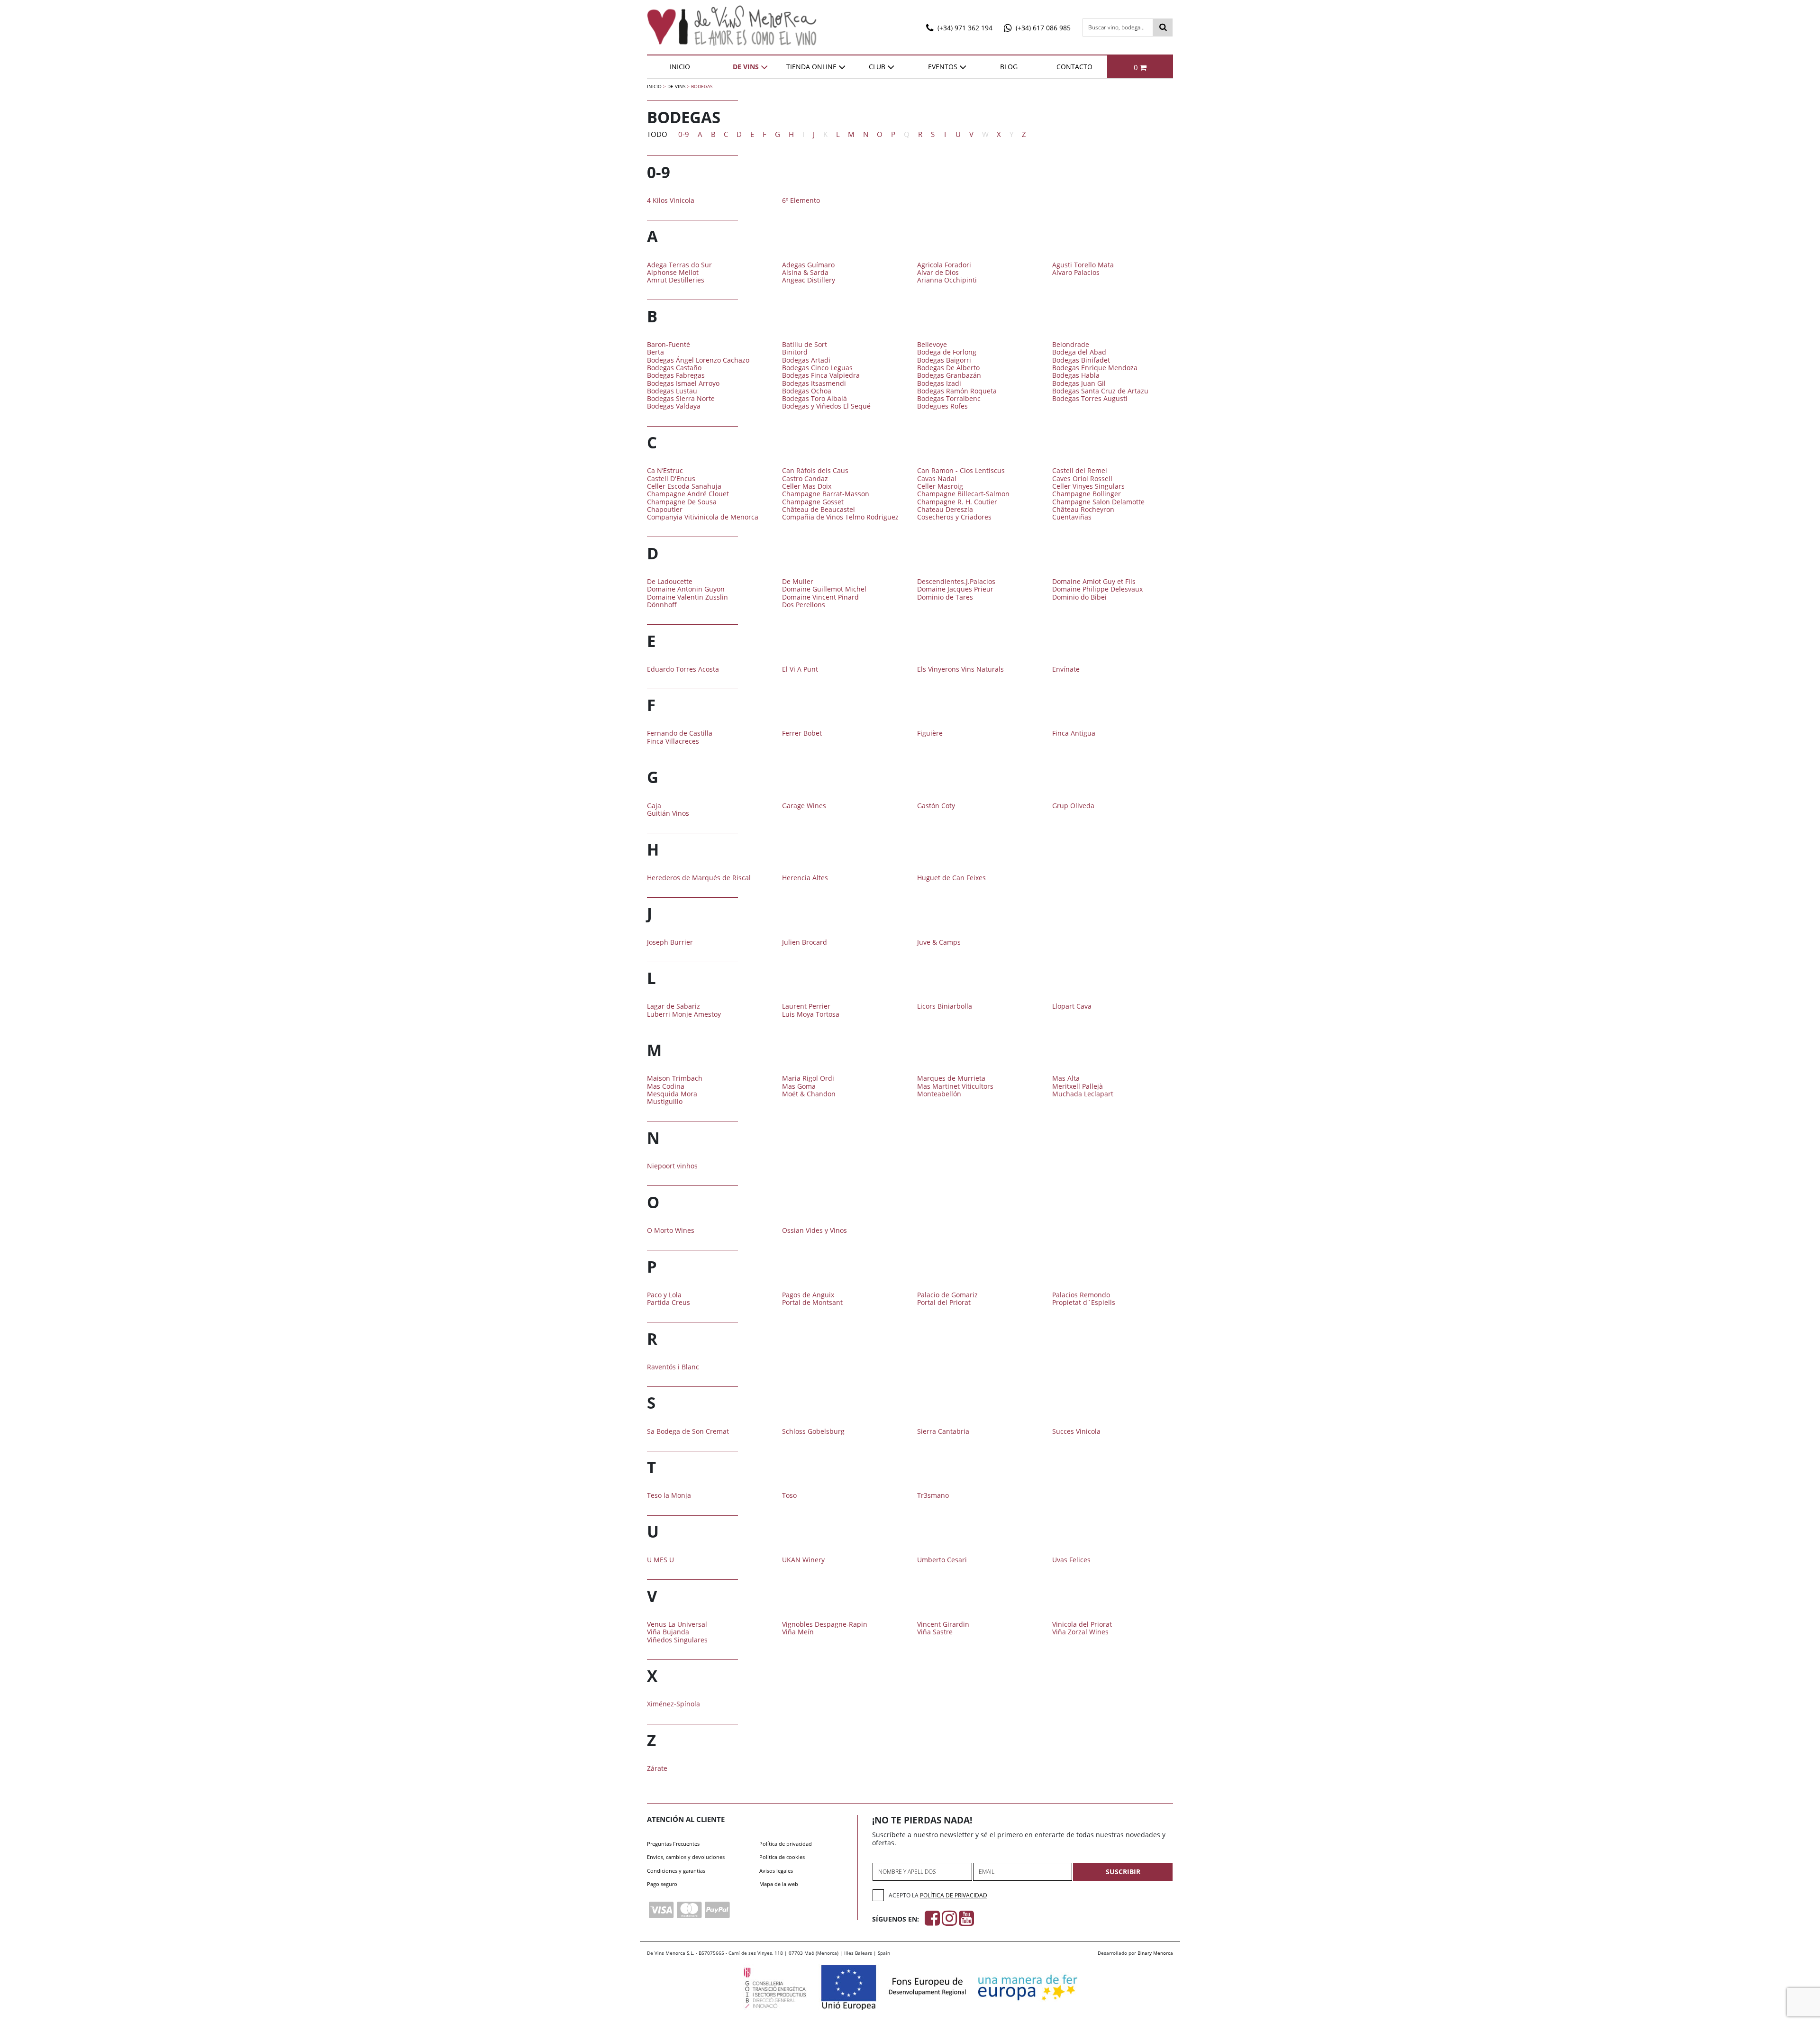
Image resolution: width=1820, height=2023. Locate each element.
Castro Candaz (805, 478)
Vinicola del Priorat (1082, 1624)
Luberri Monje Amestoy (684, 1014)
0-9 (684, 134)
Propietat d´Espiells (1084, 1302)
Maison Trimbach (675, 1078)
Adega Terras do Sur (679, 265)
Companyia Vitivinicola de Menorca (703, 517)
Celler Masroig (940, 486)
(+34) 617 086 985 (1042, 28)
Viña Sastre (935, 1632)
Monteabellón (939, 1094)
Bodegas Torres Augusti (1090, 398)
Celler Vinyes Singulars (1088, 486)
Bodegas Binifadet (1081, 360)
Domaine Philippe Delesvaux (1097, 589)
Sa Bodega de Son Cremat (688, 1431)
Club (877, 67)
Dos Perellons (804, 605)
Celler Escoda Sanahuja (684, 486)
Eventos (943, 67)
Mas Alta (1066, 1078)
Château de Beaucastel (819, 509)
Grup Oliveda (1073, 806)
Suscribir (1123, 1872)
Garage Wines (804, 806)
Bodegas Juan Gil (1079, 383)
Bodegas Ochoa (807, 391)
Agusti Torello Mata (1083, 265)
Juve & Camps (939, 942)
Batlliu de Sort (805, 344)
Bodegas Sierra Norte (681, 398)
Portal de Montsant (812, 1302)
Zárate (657, 1768)
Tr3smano (933, 1495)
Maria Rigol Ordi (808, 1078)
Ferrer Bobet (802, 733)
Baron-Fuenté (669, 344)
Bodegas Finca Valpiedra (821, 375)
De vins (676, 86)
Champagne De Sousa (682, 502)
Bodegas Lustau (672, 391)
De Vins (746, 67)
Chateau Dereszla (945, 509)
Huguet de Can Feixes (951, 878)
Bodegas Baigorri (944, 360)
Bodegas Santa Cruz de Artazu (1100, 391)
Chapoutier (665, 509)
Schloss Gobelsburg (813, 1431)
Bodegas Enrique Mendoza (1095, 368)
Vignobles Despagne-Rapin (825, 1624)
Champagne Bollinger (1087, 494)
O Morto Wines (671, 1230)
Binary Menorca (1155, 1953)
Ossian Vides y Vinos (814, 1230)
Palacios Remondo (1081, 1295)
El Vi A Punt (800, 669)
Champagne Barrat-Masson (826, 494)
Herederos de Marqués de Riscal (699, 878)
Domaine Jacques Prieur (955, 589)
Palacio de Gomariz (947, 1295)
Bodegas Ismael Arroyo (683, 383)
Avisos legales (776, 1871)
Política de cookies (782, 1857)
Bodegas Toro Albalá (814, 398)
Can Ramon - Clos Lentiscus (961, 470)
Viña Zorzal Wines (1080, 1632)
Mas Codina (666, 1086)
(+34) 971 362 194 (964, 28)
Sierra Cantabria (943, 1431)
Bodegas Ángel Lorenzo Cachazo (698, 360)
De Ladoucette (670, 581)
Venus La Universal (677, 1624)
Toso (789, 1495)
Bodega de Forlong (947, 352)
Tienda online (811, 67)
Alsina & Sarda (805, 272)
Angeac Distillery (809, 280)
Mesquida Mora (672, 1094)
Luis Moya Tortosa (811, 1014)
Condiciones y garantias (676, 1871)
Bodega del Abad (1079, 352)
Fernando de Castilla (680, 733)
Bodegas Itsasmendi (814, 383)
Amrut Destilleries (676, 280)
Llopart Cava (1072, 1006)
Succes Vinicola (1076, 1431)
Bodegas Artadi (806, 360)
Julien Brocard (805, 942)
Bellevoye (932, 344)
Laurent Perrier (806, 1006)
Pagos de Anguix (808, 1295)
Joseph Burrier (670, 942)
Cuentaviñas (1072, 517)
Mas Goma (799, 1086)
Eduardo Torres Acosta (683, 669)
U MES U (660, 1560)
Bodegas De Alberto (948, 368)
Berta (655, 352)
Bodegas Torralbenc (949, 398)
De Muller (798, 581)
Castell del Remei (1080, 470)
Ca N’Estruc (665, 470)
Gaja (654, 806)
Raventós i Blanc (673, 1367)
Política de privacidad (786, 1844)
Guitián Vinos (668, 813)
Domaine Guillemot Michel (824, 589)
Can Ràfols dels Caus (815, 470)
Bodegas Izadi (939, 383)
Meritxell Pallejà (1078, 1086)
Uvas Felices (1071, 1560)
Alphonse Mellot (673, 272)
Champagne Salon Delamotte (1098, 502)
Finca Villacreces (673, 741)
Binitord (795, 352)
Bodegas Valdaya (674, 406)
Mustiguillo (665, 1101)
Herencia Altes (805, 878)
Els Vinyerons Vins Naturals (960, 669)
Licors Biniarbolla (945, 1006)
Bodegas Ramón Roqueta (957, 391)
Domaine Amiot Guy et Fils (1094, 581)
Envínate (1066, 669)
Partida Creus (669, 1302)
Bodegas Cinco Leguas (817, 368)
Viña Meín (798, 1632)
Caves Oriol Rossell (1082, 478)
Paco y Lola (664, 1295)
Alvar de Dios (938, 272)
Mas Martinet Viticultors (955, 1086)
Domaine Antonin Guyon (686, 589)
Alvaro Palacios (1076, 272)
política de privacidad (954, 1895)
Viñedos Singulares (677, 1640)
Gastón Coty (936, 806)
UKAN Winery (803, 1560)
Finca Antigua (1074, 733)
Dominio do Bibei (1079, 597)
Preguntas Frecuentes (673, 1844)
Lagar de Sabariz (673, 1006)
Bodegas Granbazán (949, 375)
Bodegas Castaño (674, 368)
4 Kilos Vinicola (671, 200)
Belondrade (1071, 344)
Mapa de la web (779, 1884)
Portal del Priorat (944, 1302)
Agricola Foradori (944, 265)
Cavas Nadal (937, 478)
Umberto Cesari (942, 1560)
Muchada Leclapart (1083, 1094)
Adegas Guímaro (808, 265)
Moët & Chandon (809, 1094)
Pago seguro (662, 1884)
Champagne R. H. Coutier (957, 502)
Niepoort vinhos (672, 1166)
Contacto (1074, 67)
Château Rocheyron (1083, 509)
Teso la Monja (669, 1495)
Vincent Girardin (943, 1624)
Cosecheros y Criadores (954, 517)
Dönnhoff (662, 605)
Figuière (930, 733)
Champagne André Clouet (688, 494)
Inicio (680, 67)
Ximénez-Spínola (673, 1704)
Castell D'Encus (671, 478)
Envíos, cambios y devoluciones (686, 1857)
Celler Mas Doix (807, 486)
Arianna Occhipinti (947, 280)
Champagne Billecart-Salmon (963, 494)
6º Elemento (801, 200)
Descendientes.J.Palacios (956, 581)
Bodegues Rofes (942, 406)
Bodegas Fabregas (676, 375)
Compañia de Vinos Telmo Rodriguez (840, 517)
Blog (1009, 67)
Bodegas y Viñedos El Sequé (826, 406)
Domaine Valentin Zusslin (687, 597)
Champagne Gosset (813, 502)
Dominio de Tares (945, 597)
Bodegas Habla (1076, 375)
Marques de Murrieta (951, 1078)
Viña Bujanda (668, 1632)
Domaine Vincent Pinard (820, 597)
